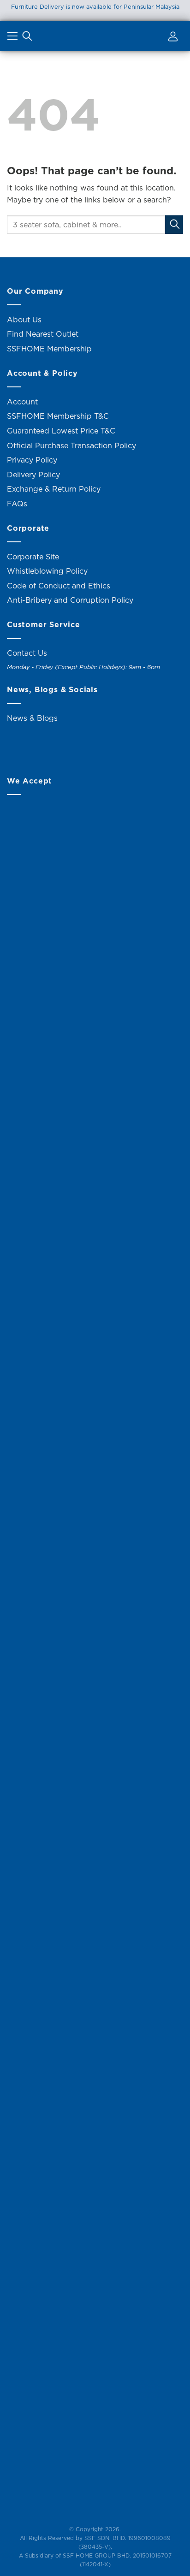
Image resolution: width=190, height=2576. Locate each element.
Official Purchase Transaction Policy (71, 445)
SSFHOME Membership (49, 349)
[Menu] (14, 38)
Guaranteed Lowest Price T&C (61, 431)
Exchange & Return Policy (54, 489)
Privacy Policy (32, 460)
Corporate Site (33, 557)
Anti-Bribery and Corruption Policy (70, 600)
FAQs (17, 504)
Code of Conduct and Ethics (59, 586)
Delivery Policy (33, 475)
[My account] (172, 38)
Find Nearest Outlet (43, 334)
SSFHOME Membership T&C (58, 416)
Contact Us (27, 653)
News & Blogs (32, 718)
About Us (24, 320)
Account (22, 402)
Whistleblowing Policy (47, 571)
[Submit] (174, 224)
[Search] (27, 38)
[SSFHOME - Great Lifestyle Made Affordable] (95, 36)
